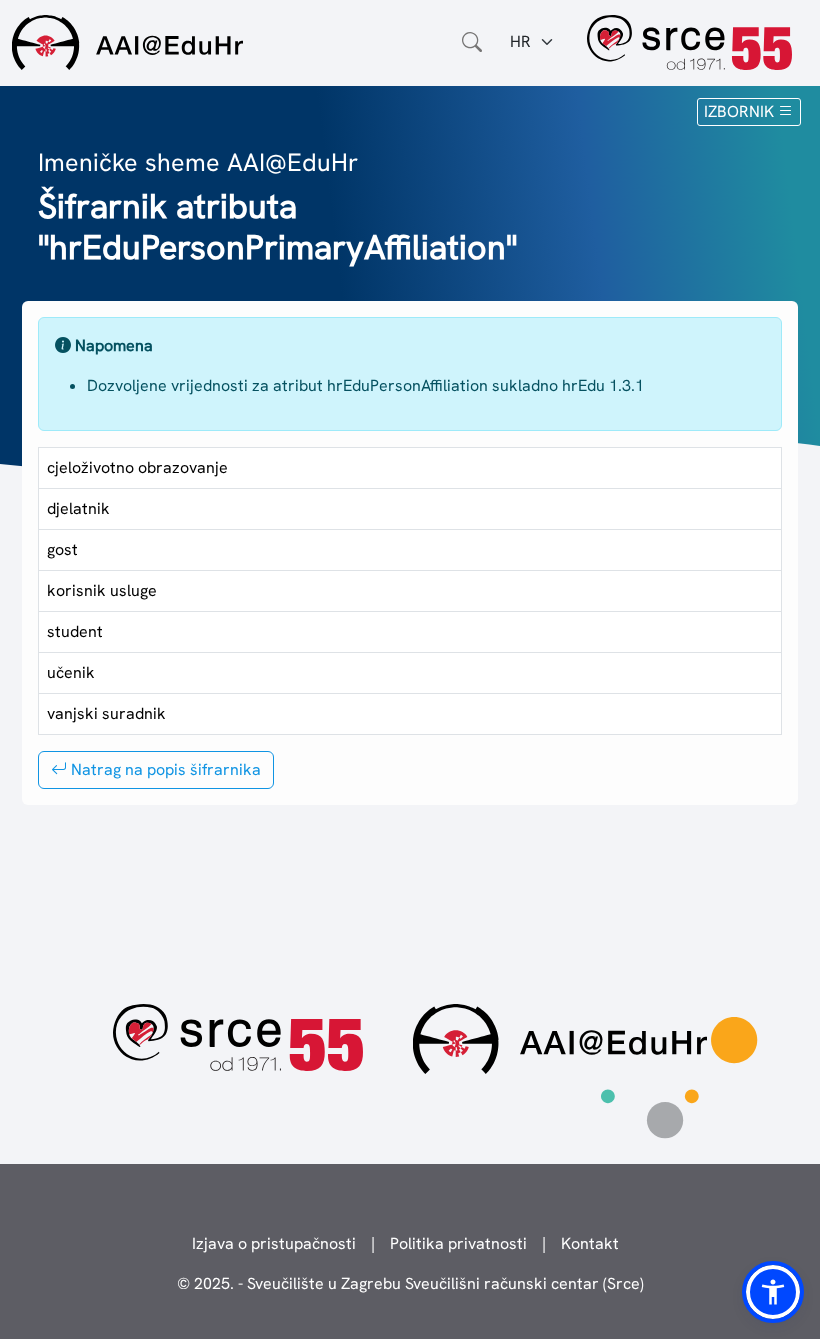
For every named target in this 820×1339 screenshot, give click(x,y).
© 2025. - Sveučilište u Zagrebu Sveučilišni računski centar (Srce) (410, 1283)
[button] (773, 1292)
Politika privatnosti (458, 1243)
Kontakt (590, 1243)
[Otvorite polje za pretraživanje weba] (472, 42)
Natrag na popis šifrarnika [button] (164, 769)
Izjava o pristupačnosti (274, 1243)
